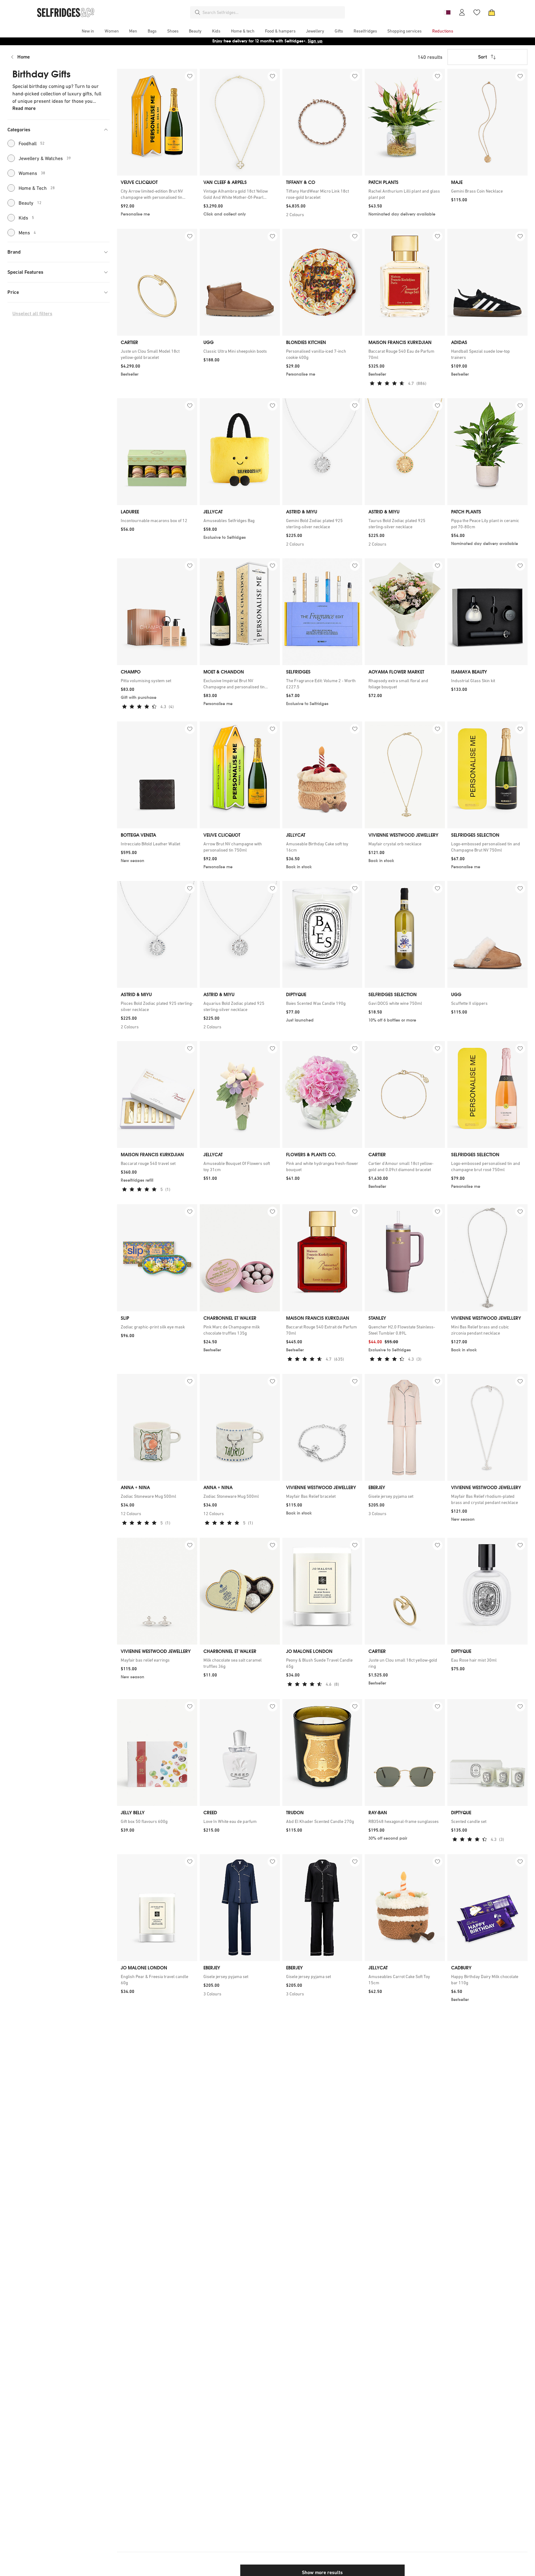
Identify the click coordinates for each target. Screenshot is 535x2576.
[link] (157, 194)
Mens (27, 233)
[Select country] (447, 12)
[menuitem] (88, 31)
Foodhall (32, 143)
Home (24, 57)
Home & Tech (37, 188)
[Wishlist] (477, 12)
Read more (24, 108)
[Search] (198, 12)
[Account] (462, 12)
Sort (483, 57)
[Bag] (492, 12)
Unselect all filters (32, 314)
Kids (26, 218)
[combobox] (272, 12)
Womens (32, 173)
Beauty (30, 203)
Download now (304, 41)
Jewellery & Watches (45, 158)
